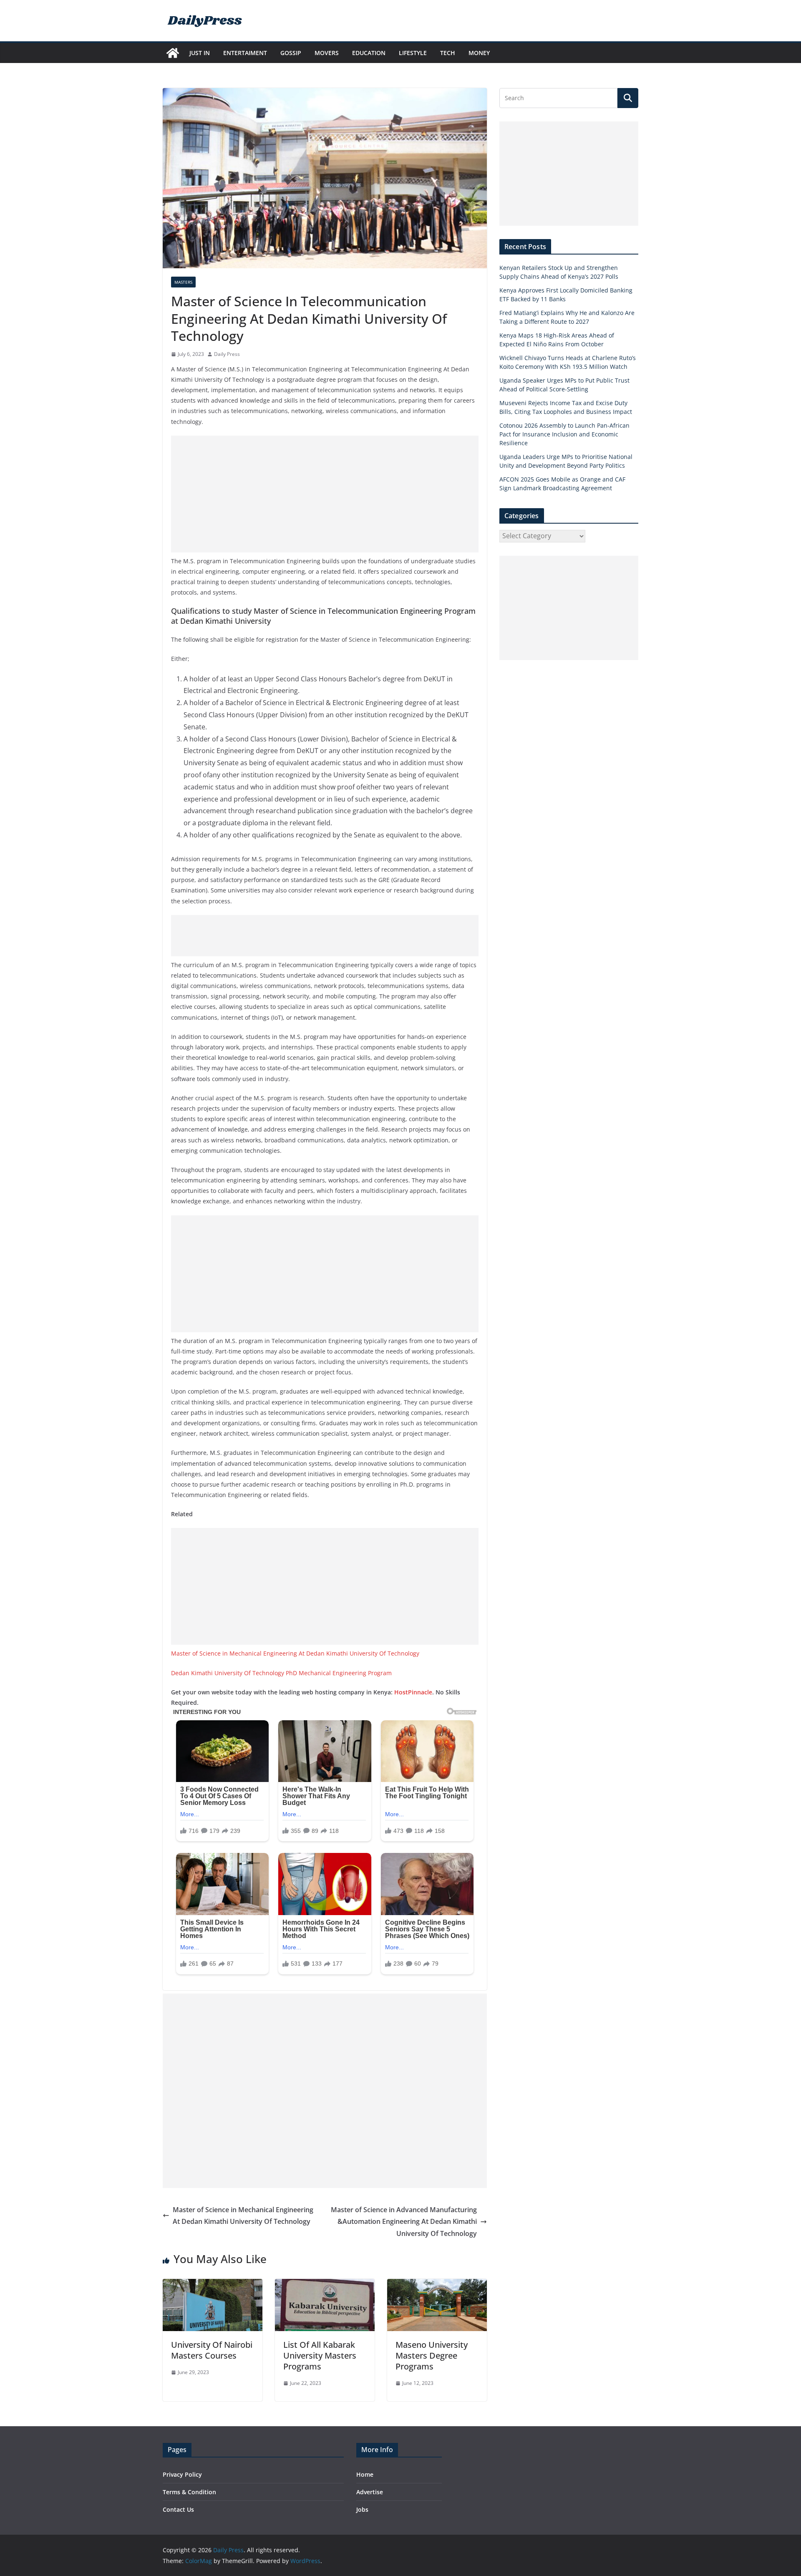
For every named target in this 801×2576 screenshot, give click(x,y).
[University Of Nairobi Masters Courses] (213, 2285)
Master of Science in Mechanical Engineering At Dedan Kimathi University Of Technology (295, 1653)
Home (365, 2474)
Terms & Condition (189, 2492)
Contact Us (178, 2509)
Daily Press (227, 354)
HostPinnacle (413, 1692)
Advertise (370, 2492)
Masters (183, 282)
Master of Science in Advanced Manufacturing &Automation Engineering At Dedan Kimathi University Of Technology (404, 2222)
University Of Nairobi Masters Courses (212, 2350)
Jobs (362, 2509)
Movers (327, 53)
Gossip (291, 53)
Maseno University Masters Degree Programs (432, 2355)
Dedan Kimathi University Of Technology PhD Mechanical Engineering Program (281, 1673)
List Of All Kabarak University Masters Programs (320, 2355)
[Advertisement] (325, 494)
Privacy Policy (182, 2474)
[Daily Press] (173, 53)
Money (479, 53)
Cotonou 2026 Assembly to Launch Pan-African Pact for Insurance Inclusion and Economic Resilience (564, 434)
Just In (200, 53)
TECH (448, 53)
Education (369, 53)
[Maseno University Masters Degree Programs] (437, 2285)
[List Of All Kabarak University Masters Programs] (325, 2285)
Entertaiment (245, 53)
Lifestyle (413, 53)
